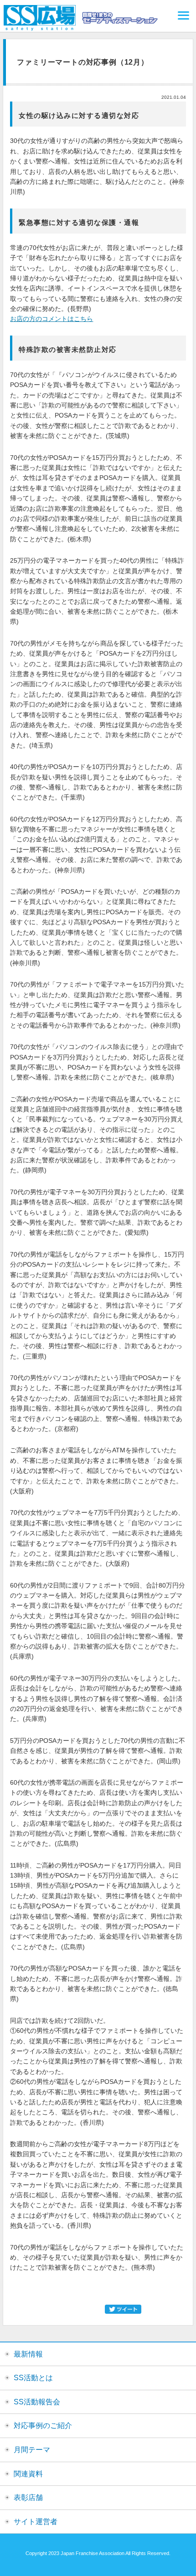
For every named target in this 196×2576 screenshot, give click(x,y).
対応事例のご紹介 (43, 2426)
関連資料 (28, 2474)
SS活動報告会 (37, 2402)
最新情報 (28, 2354)
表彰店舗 (28, 2497)
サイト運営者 (36, 2522)
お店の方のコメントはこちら (52, 319)
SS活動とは (33, 2378)
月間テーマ (32, 2450)
